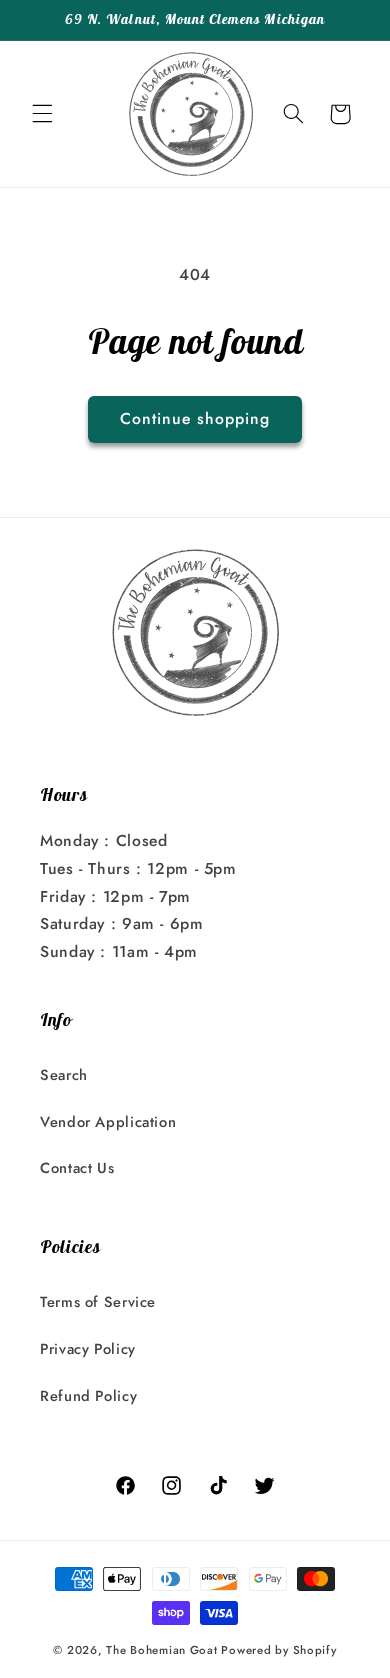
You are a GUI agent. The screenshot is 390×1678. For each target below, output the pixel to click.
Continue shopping (195, 418)
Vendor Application (108, 1122)
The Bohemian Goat (162, 1650)
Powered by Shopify (278, 1650)
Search (64, 1075)
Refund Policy (88, 1396)
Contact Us (77, 1168)
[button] (42, 114)
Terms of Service (98, 1302)
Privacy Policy (88, 1349)
